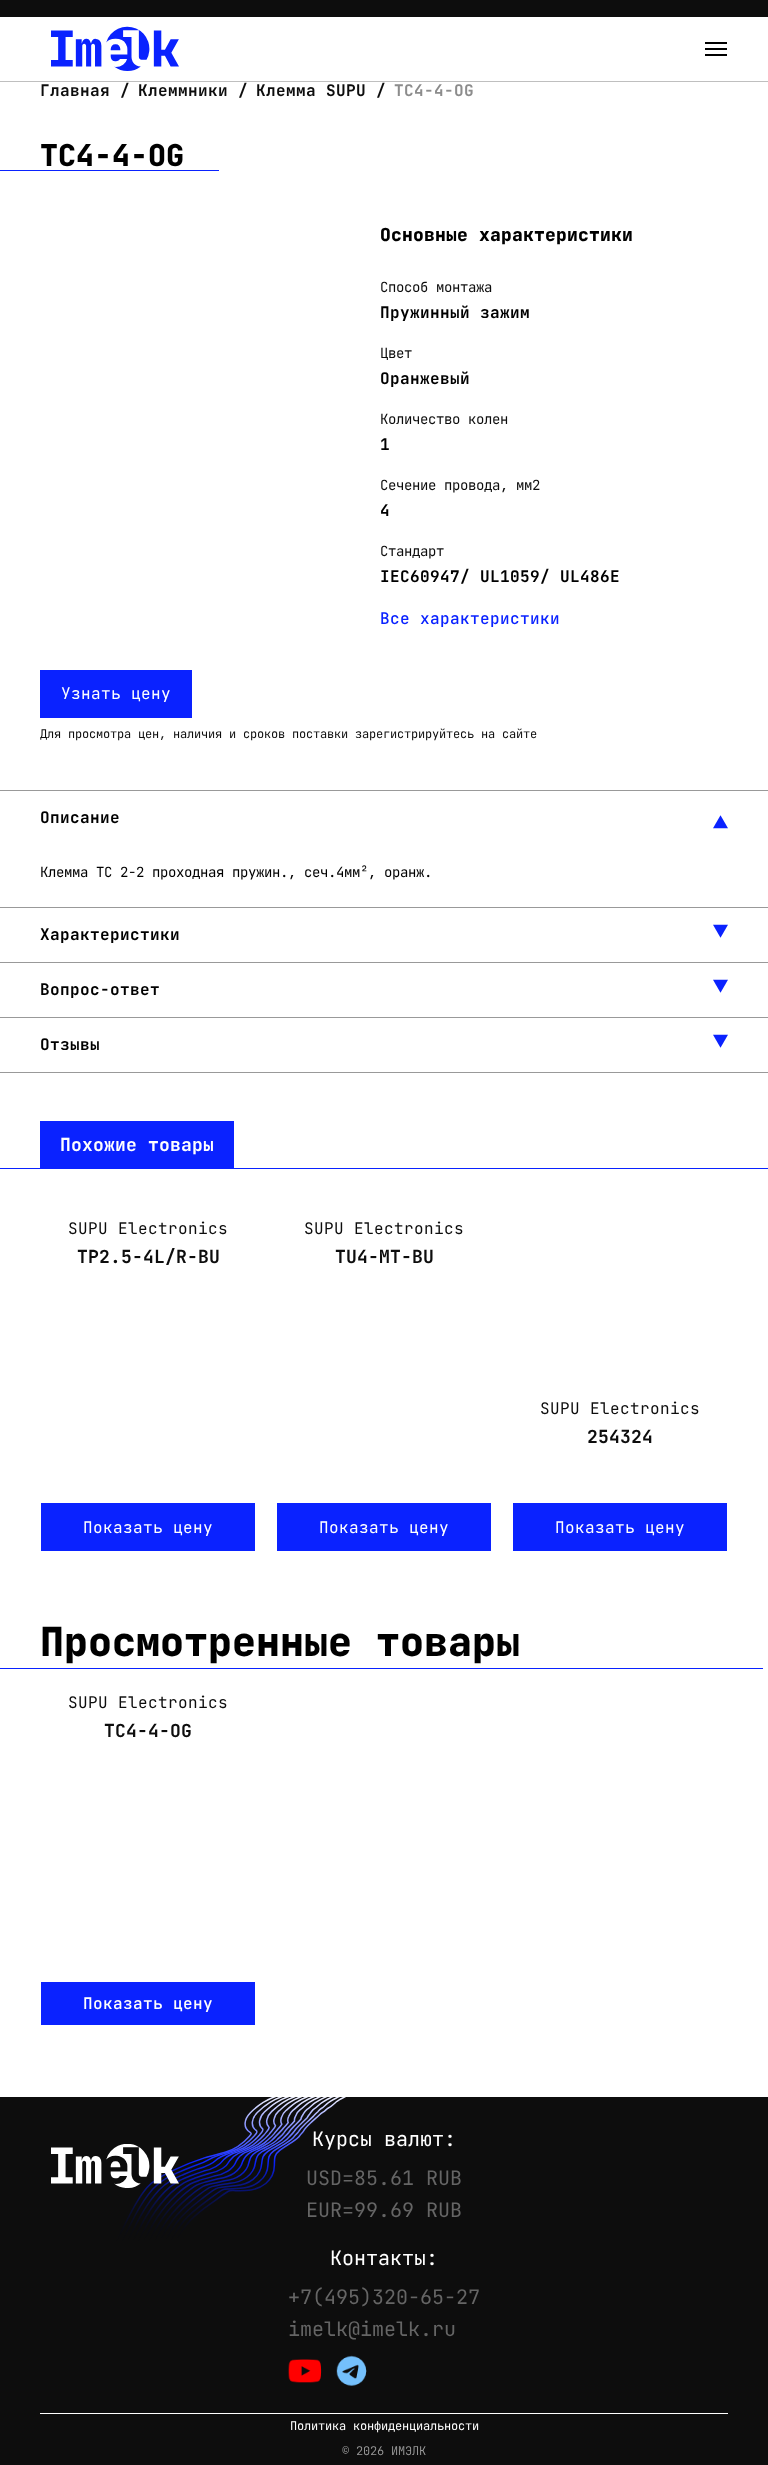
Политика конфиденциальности (384, 2426)
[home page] (115, 49)
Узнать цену (116, 693)
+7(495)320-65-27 (384, 2297)
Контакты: (384, 2258)
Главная (80, 90)
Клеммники (183, 90)
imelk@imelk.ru (372, 2329)
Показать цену (148, 1527)
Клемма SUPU (311, 90)
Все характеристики (470, 618)
